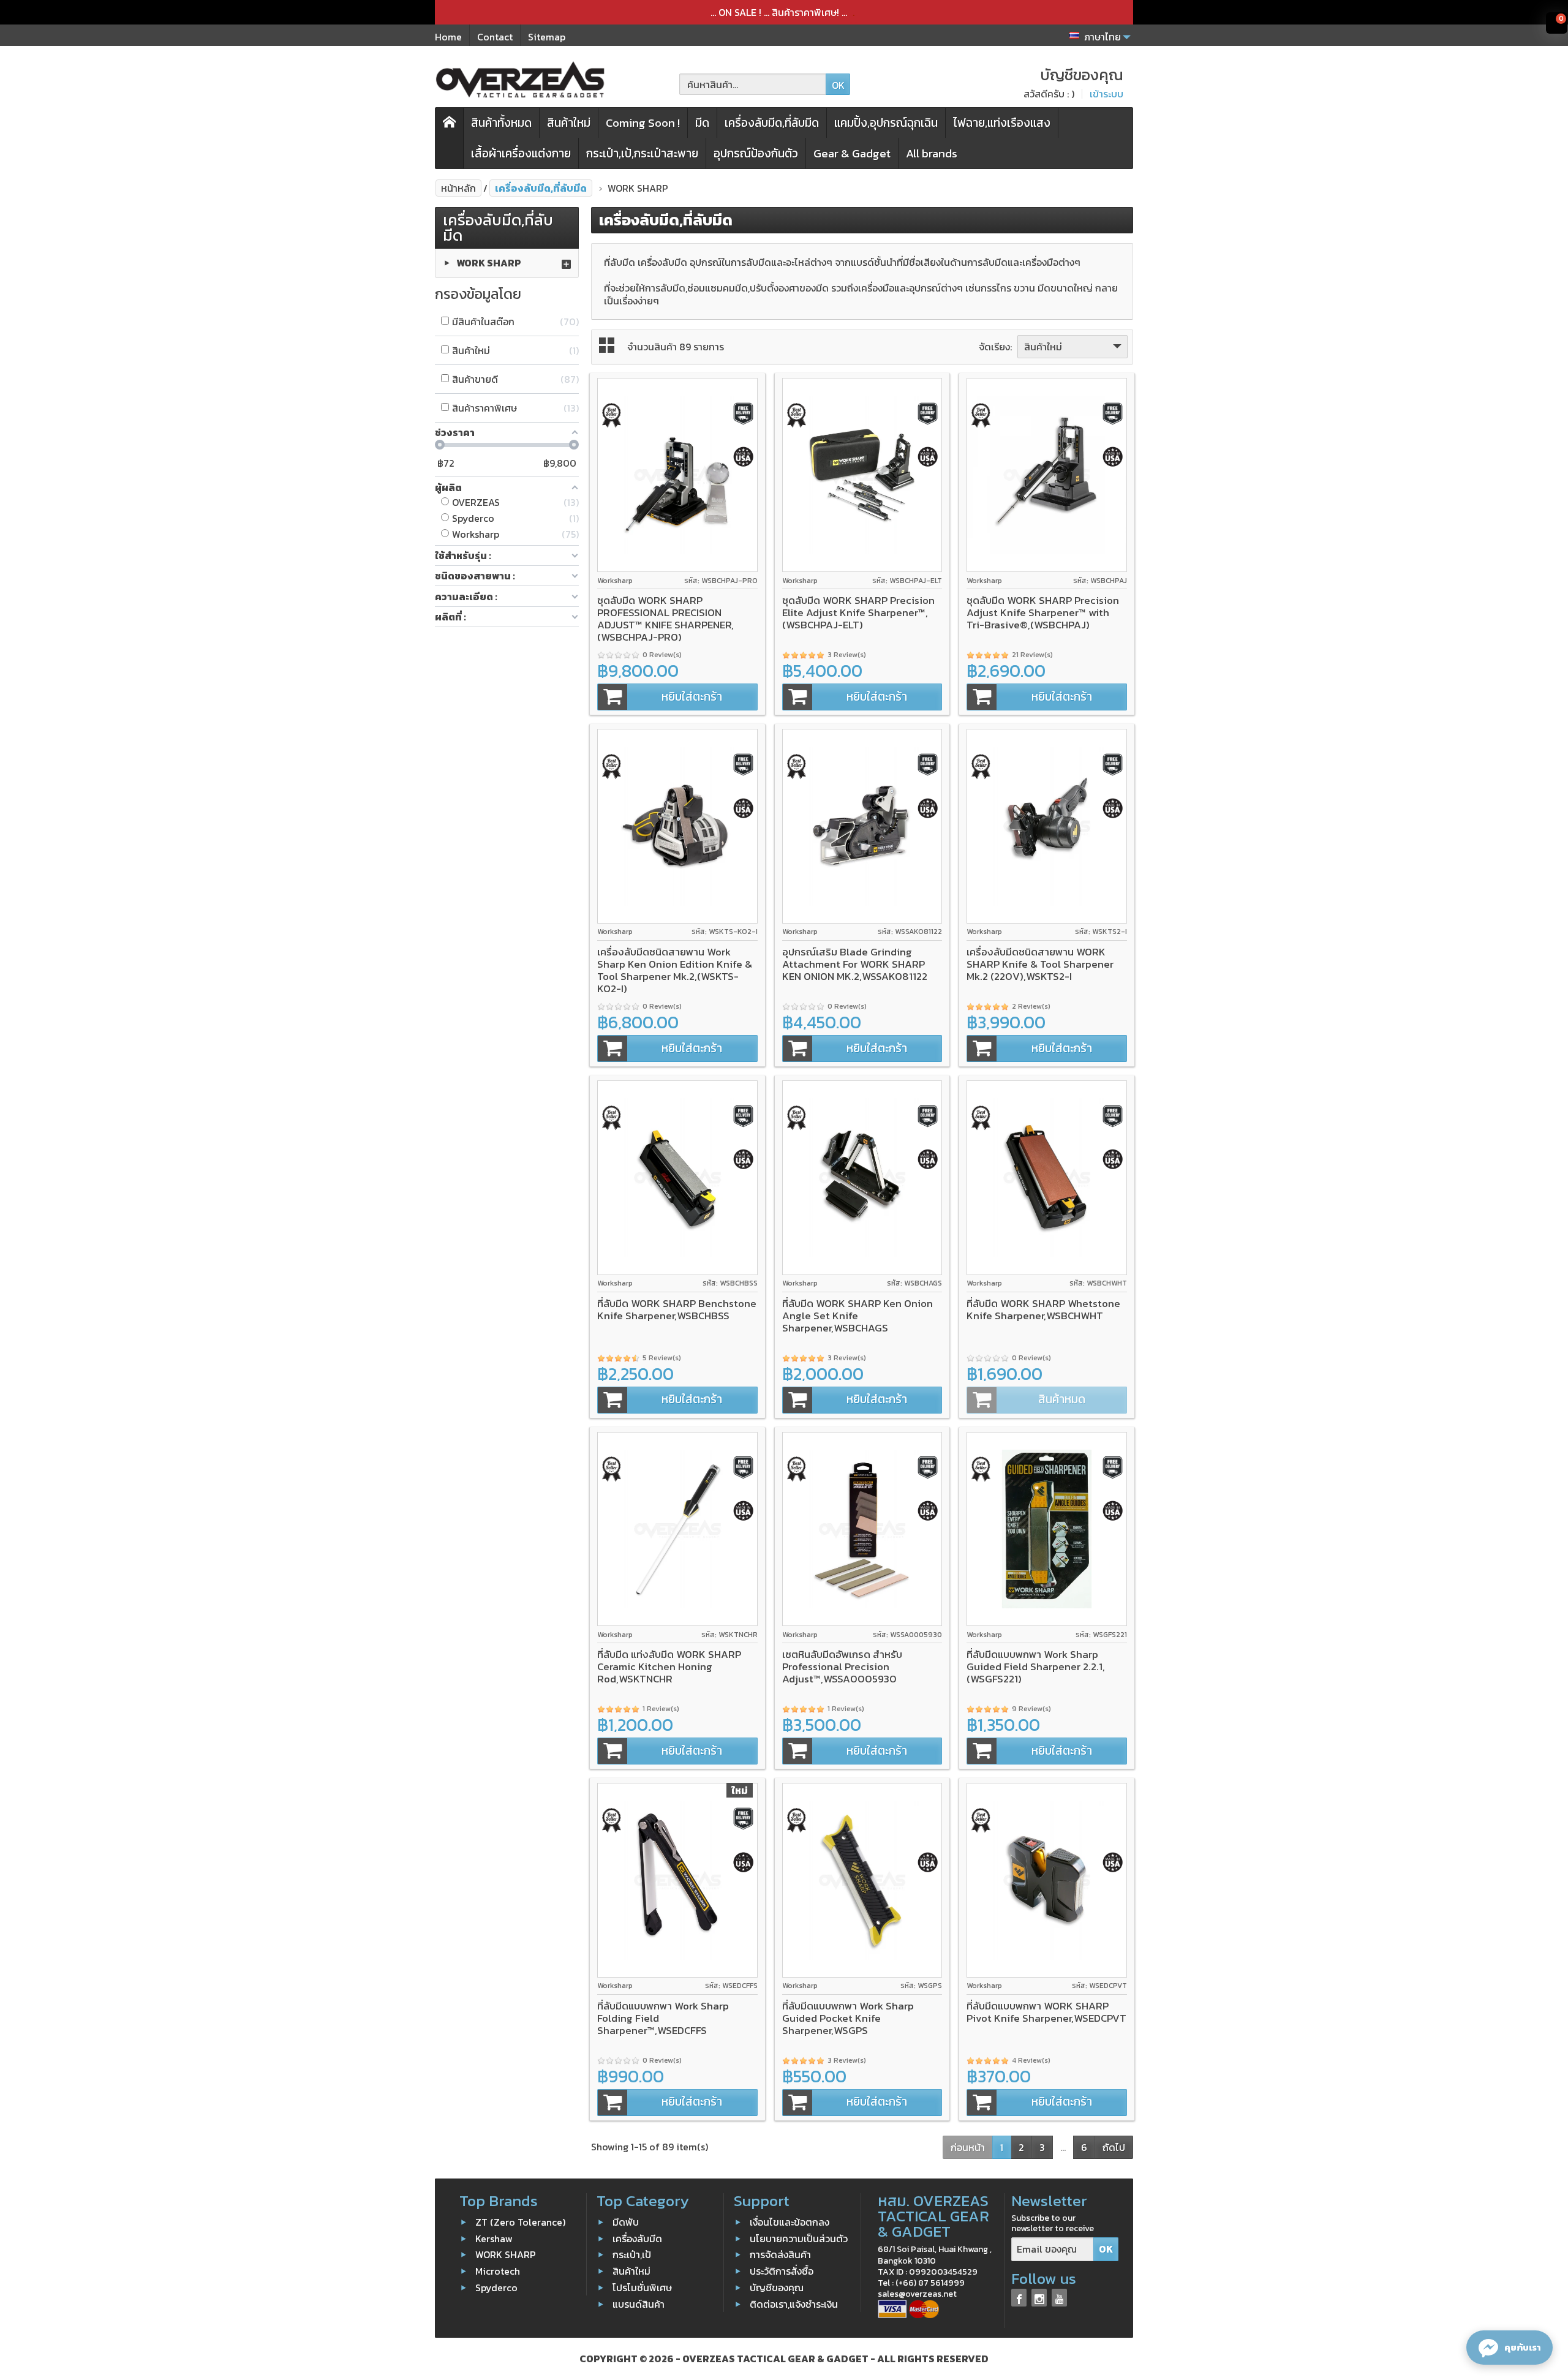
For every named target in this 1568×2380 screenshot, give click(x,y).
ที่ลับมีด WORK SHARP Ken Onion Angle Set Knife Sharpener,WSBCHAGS (858, 1316)
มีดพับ (626, 2222)
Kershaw (494, 2238)
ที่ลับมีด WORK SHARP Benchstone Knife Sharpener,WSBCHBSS (677, 1309)
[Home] (450, 138)
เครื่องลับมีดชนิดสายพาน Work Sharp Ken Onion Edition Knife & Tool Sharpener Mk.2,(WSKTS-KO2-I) (675, 970)
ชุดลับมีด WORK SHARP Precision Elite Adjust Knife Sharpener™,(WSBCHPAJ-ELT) (858, 612)
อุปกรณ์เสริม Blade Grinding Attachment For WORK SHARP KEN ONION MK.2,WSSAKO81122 (855, 964)
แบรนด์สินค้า (639, 2304)
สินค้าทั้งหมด (501, 123)
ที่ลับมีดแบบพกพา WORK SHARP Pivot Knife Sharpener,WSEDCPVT (1046, 2012)
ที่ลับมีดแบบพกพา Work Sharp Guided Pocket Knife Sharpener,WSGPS (848, 2018)
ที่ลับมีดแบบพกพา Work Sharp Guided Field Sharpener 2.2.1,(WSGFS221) (1036, 1666)
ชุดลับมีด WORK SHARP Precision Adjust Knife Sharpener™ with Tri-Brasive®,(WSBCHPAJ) (1043, 612)
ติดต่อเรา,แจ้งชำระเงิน (794, 2304)
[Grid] (607, 345)
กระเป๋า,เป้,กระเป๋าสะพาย (642, 153)
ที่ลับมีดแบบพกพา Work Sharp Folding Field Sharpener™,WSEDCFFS (663, 2018)
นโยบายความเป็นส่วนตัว (799, 2238)
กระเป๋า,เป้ (632, 2254)
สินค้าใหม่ (569, 123)
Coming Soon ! (643, 123)
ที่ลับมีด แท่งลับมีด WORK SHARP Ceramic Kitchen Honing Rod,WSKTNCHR (669, 1666)
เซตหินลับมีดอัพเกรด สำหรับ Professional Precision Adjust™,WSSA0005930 (842, 1666)
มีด (702, 123)
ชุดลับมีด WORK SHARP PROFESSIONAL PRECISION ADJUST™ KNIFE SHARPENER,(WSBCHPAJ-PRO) (665, 619)
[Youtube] (1059, 2298)
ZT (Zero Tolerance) (520, 2222)
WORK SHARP (489, 263)
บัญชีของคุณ (777, 2288)
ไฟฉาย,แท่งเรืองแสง (1002, 123)
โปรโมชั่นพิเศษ (642, 2288)
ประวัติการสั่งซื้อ (782, 2271)
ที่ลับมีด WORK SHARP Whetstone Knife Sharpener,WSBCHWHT (1043, 1309)
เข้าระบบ (1106, 94)
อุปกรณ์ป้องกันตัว (756, 153)
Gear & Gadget (852, 153)
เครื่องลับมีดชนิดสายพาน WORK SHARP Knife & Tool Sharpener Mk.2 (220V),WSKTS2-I (1040, 964)
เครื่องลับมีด (637, 2238)
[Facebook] (1019, 2298)
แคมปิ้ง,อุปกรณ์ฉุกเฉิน (886, 123)
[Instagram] (1039, 2298)
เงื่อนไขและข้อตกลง (790, 2222)
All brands (932, 153)
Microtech (498, 2271)
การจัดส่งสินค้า (780, 2254)
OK (838, 85)
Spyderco (496, 2288)
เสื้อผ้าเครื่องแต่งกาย (521, 153)
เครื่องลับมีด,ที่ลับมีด (772, 123)
